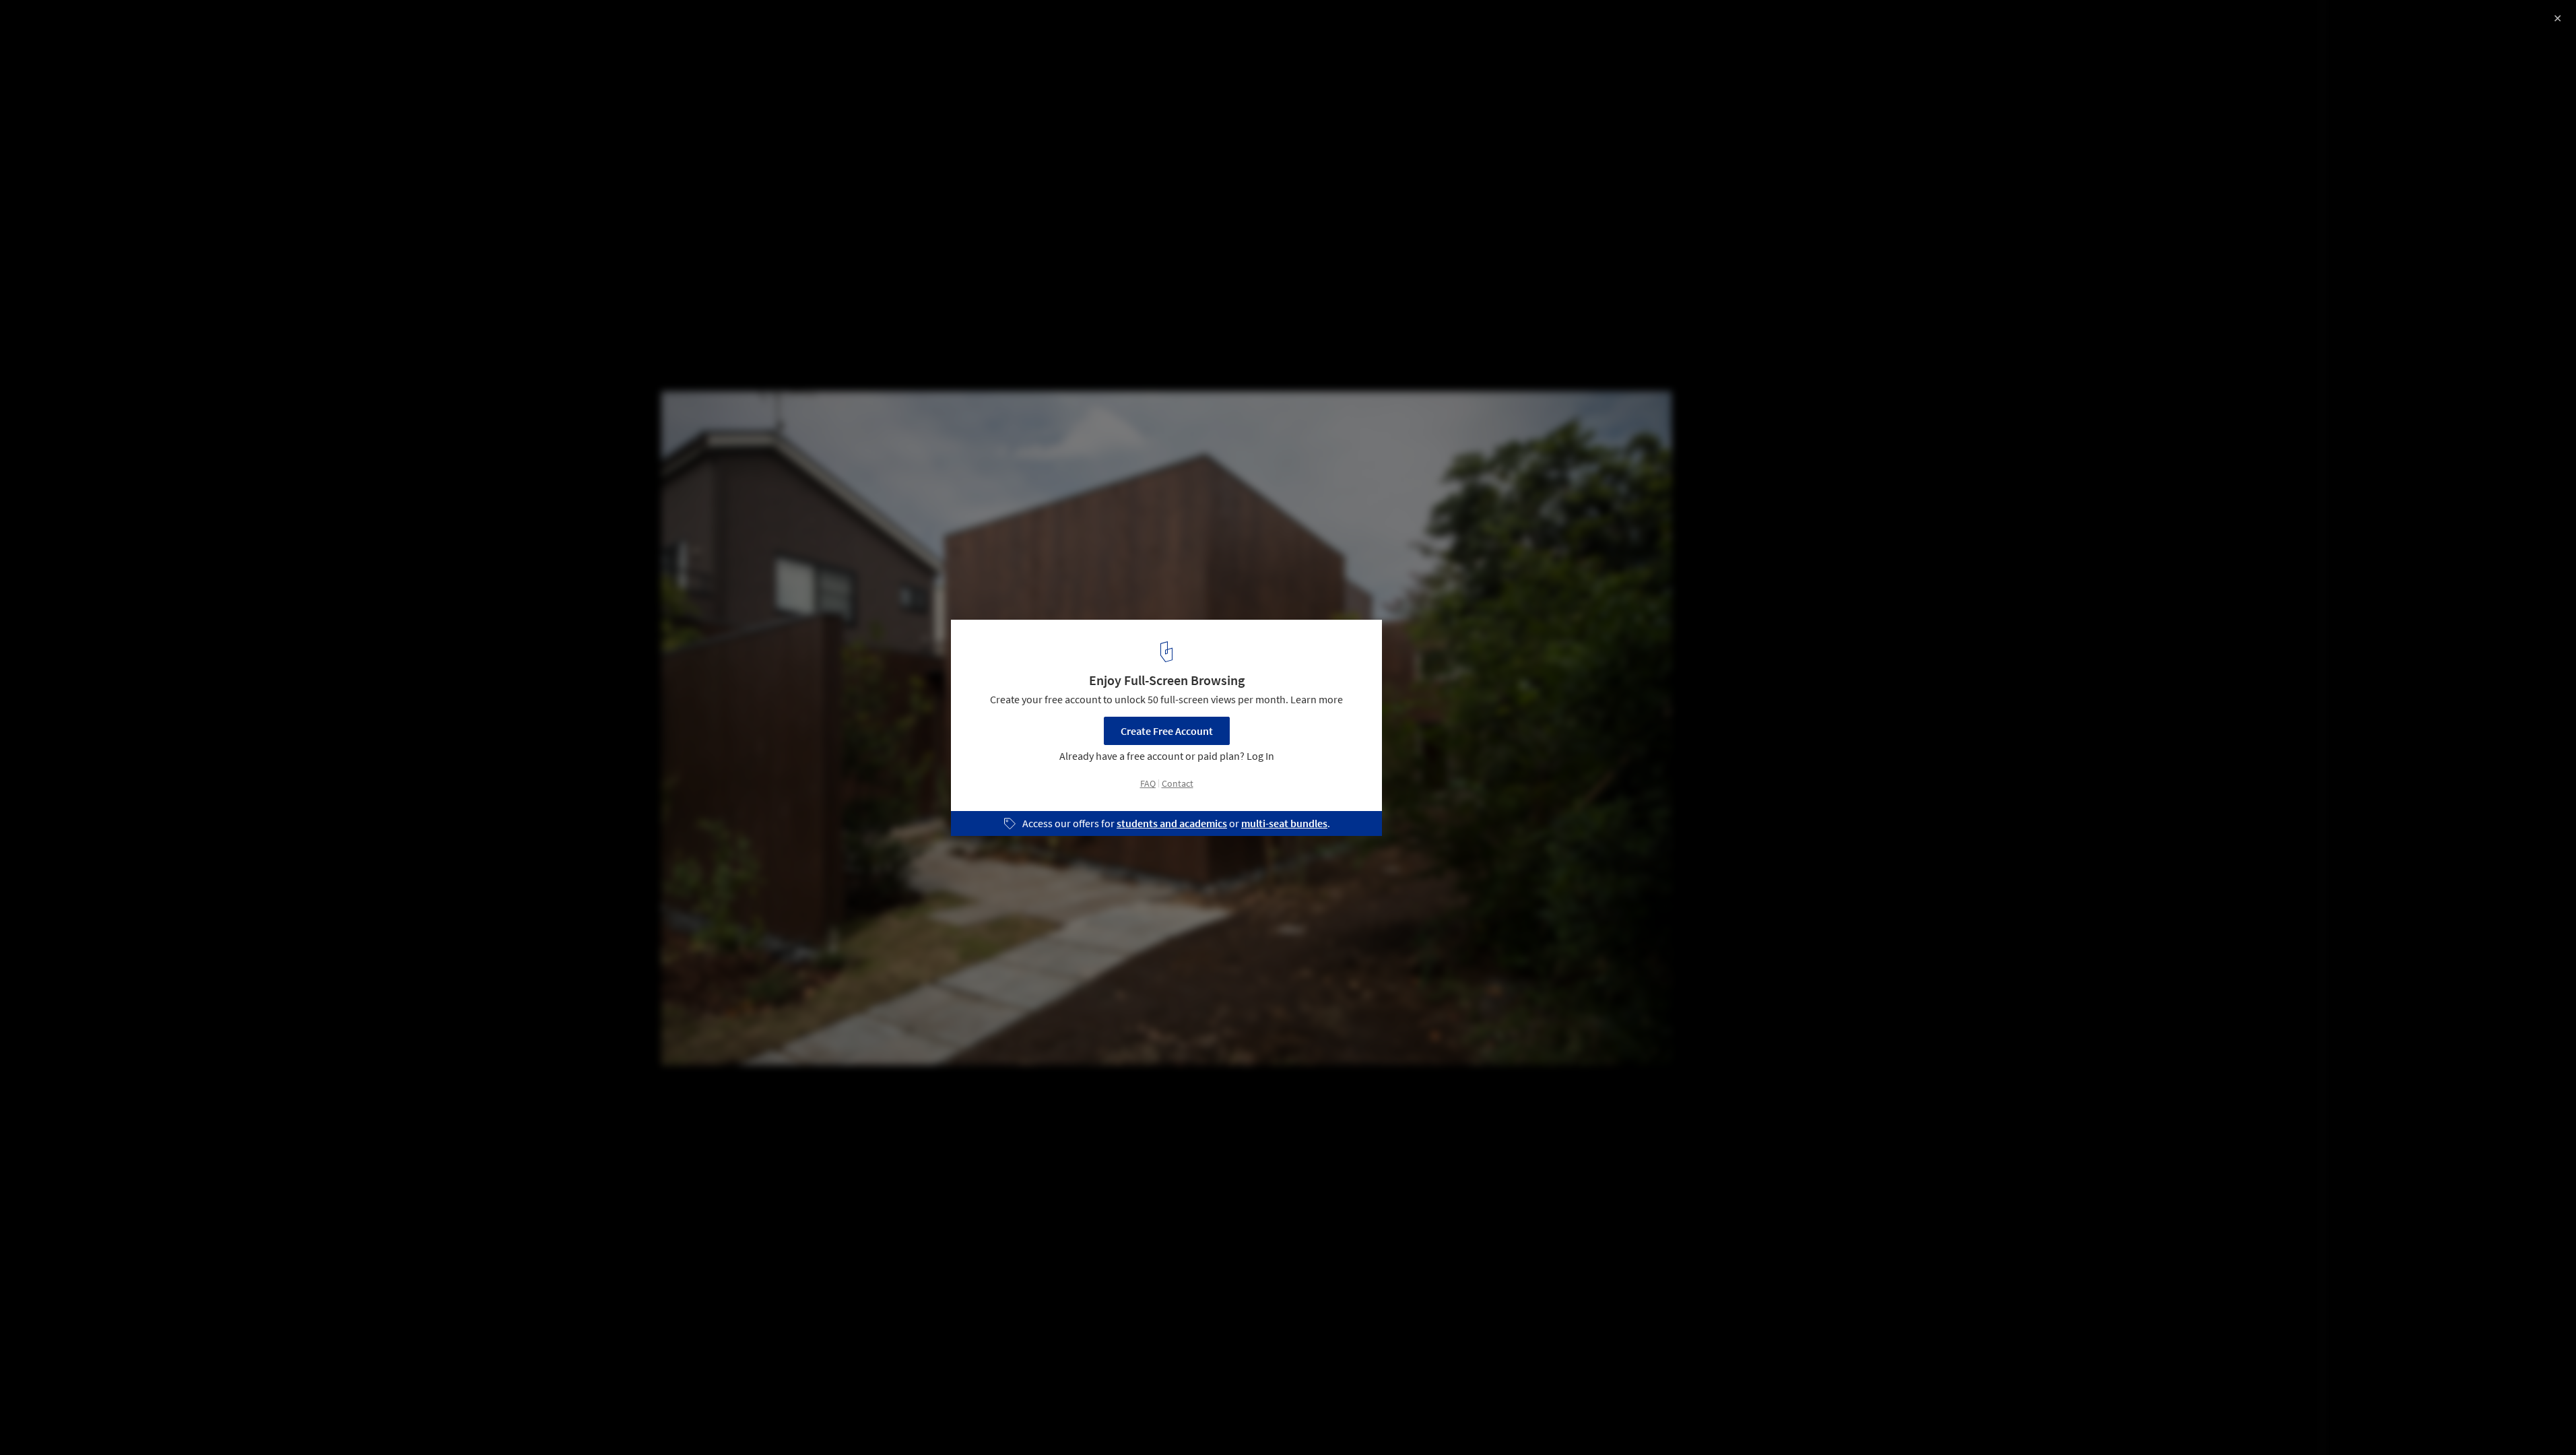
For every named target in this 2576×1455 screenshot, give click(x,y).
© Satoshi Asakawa (56, 47)
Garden (96, 1421)
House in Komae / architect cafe (121, 25)
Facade (154, 1421)
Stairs (207, 1421)
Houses (38, 1421)
